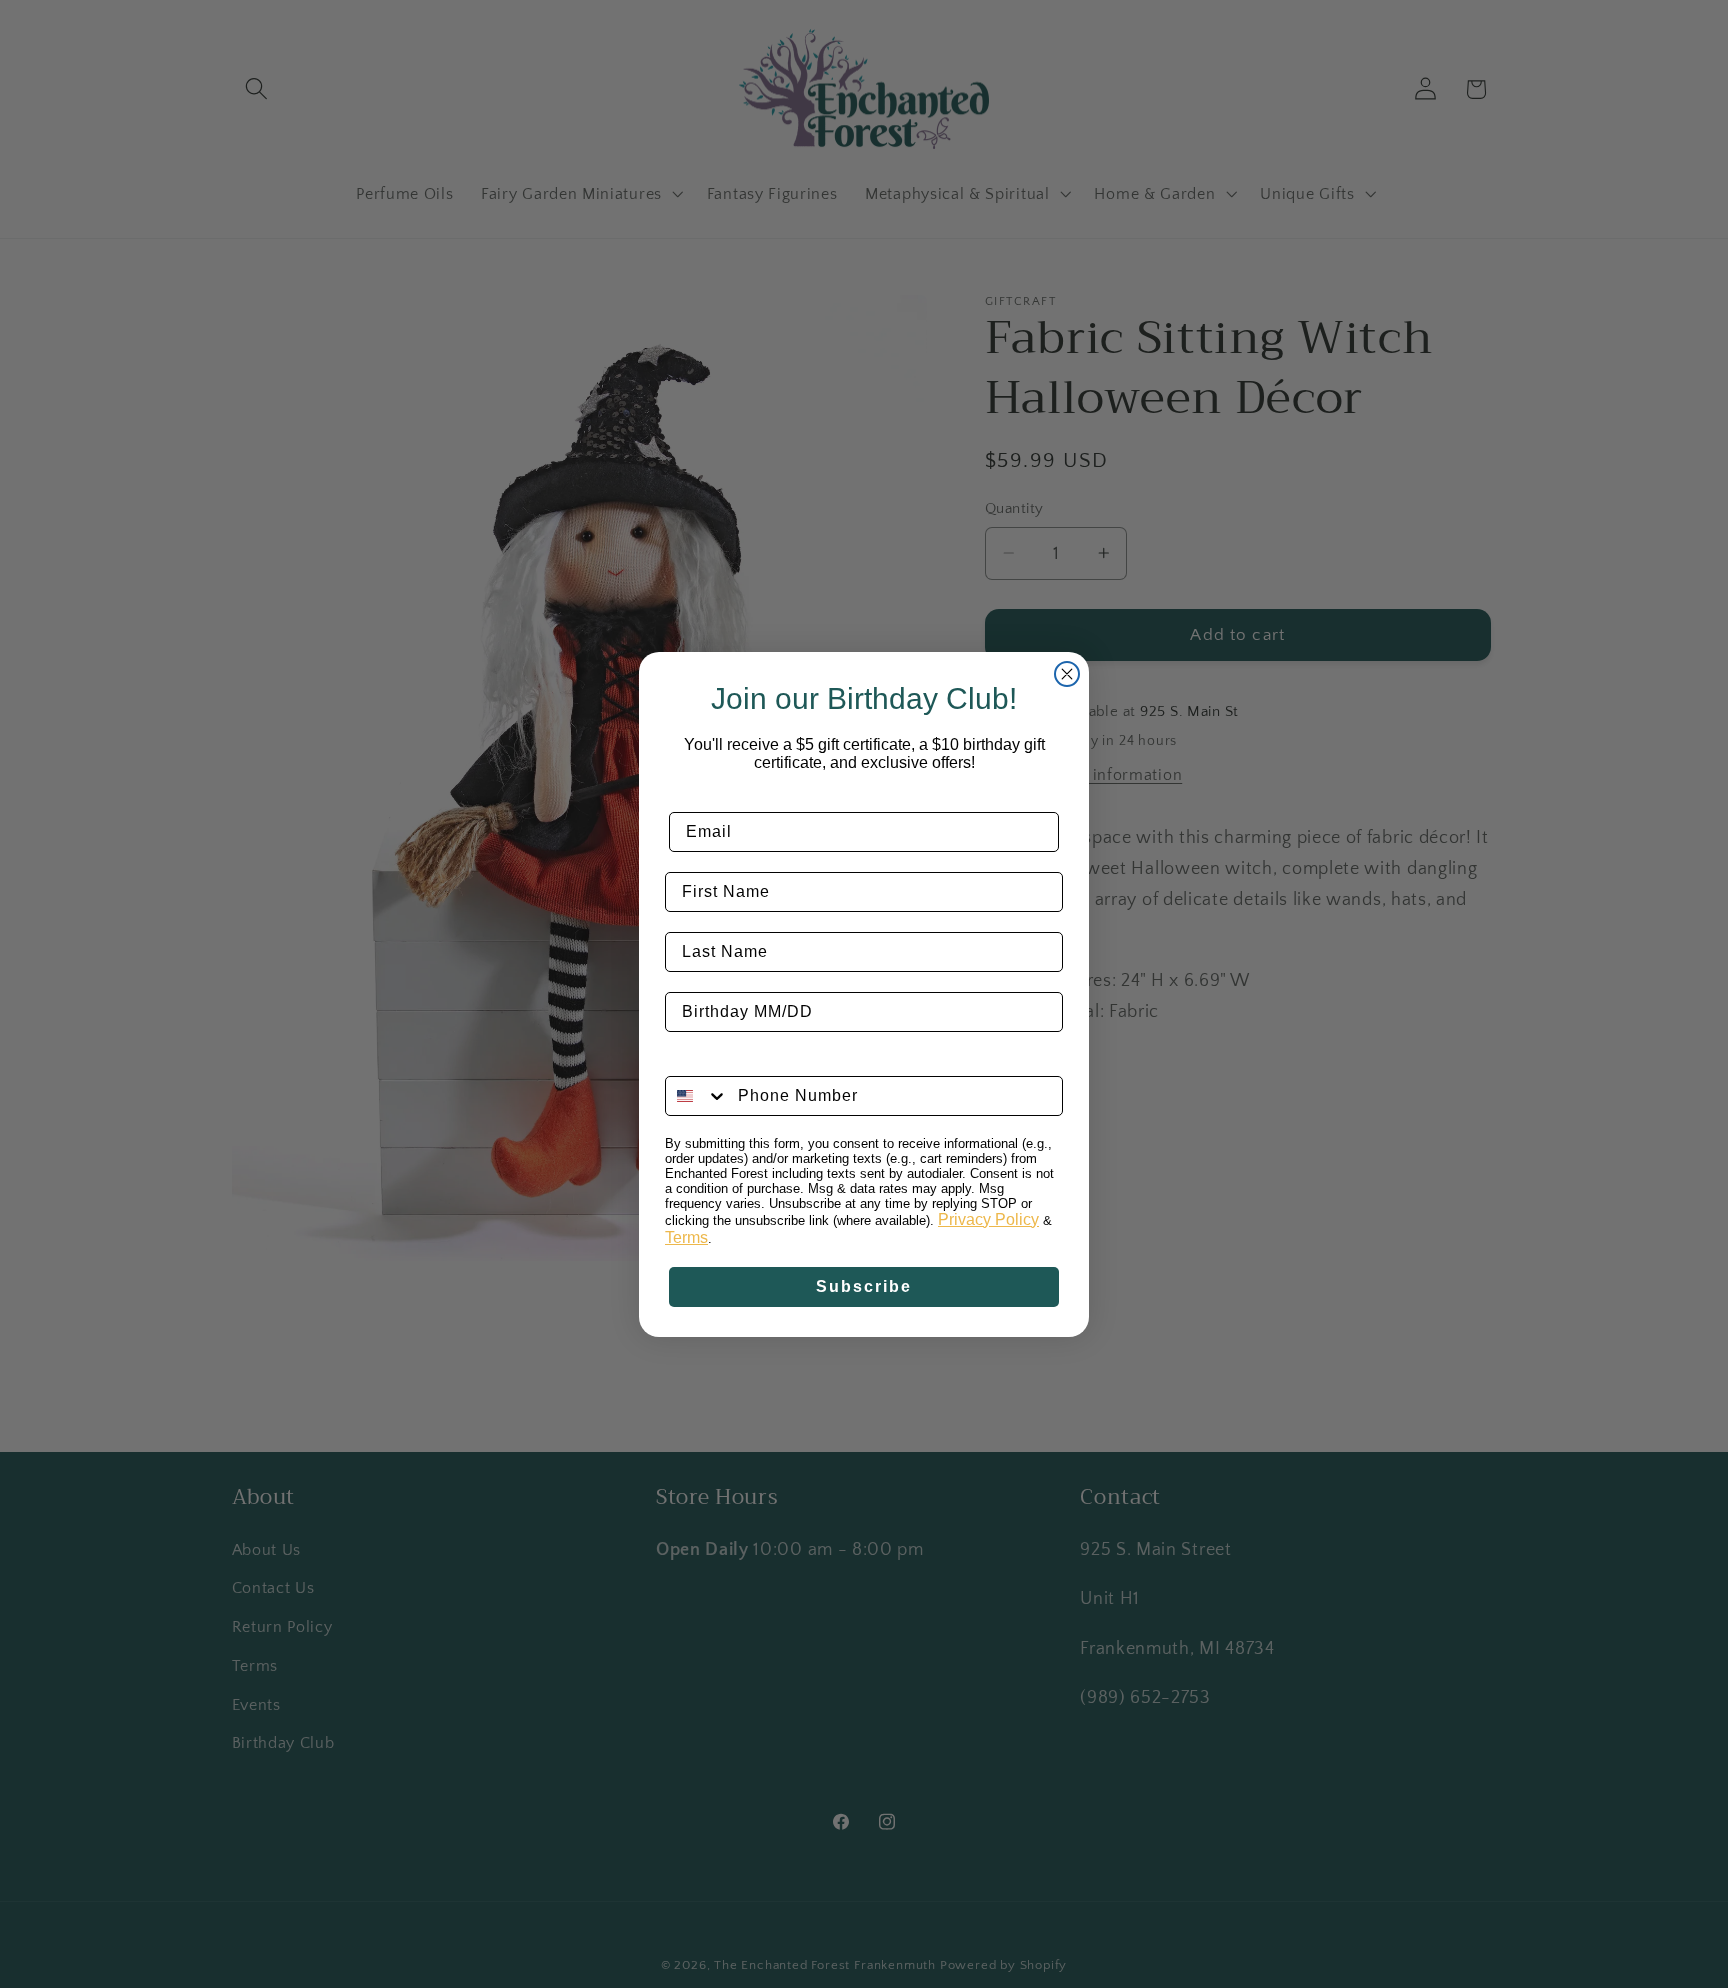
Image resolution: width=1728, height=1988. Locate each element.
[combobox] (697, 1096)
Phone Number (728, 1060)
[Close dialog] (1067, 674)
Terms (686, 1237)
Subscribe (864, 1286)
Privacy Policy (988, 1219)
